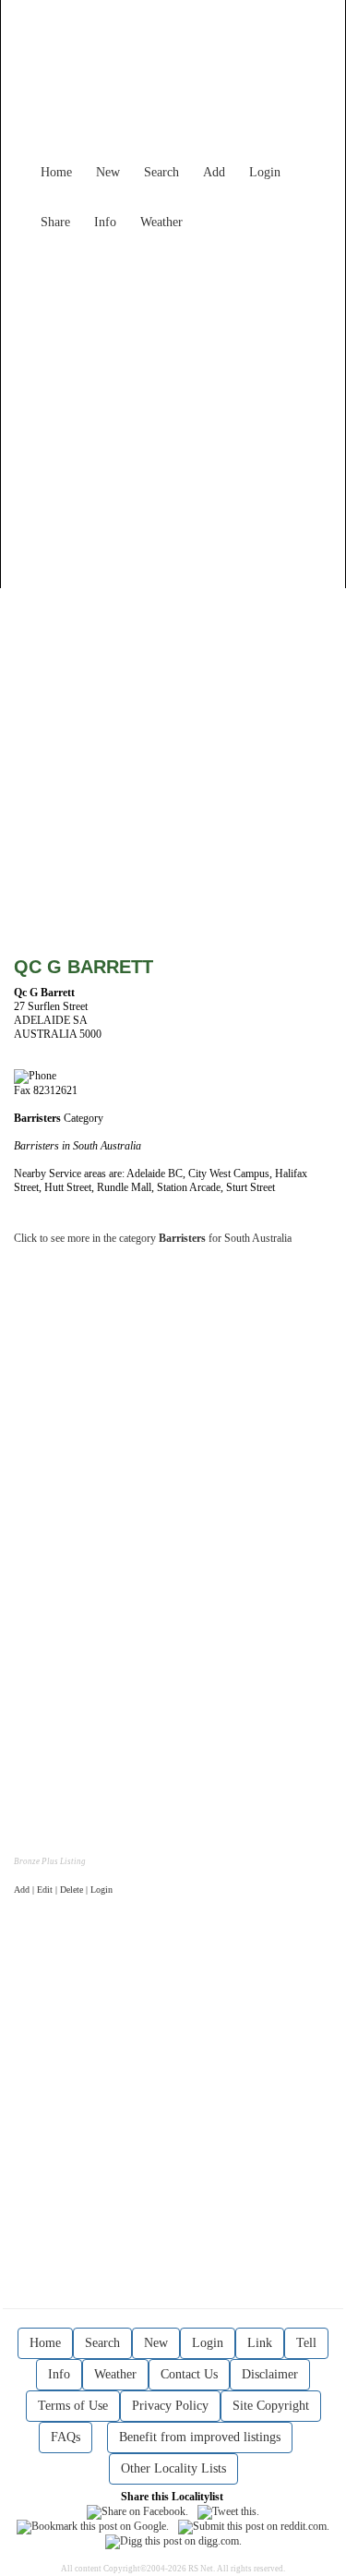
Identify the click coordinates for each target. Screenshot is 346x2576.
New (108, 172)
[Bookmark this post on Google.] (93, 2526)
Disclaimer (270, 2374)
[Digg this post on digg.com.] (173, 2541)
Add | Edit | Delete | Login (63, 1890)
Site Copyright (271, 2406)
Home (56, 172)
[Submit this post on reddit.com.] (254, 2526)
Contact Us (189, 2374)
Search (161, 172)
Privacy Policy (170, 2406)
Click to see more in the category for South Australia (153, 1238)
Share (55, 222)
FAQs (66, 2437)
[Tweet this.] (228, 2510)
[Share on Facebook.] (137, 2510)
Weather (161, 222)
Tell (306, 2343)
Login (265, 172)
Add (214, 172)
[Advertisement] (173, 411)
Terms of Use (73, 2406)
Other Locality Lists (173, 2468)
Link (260, 2343)
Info (105, 222)
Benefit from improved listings (200, 2437)
